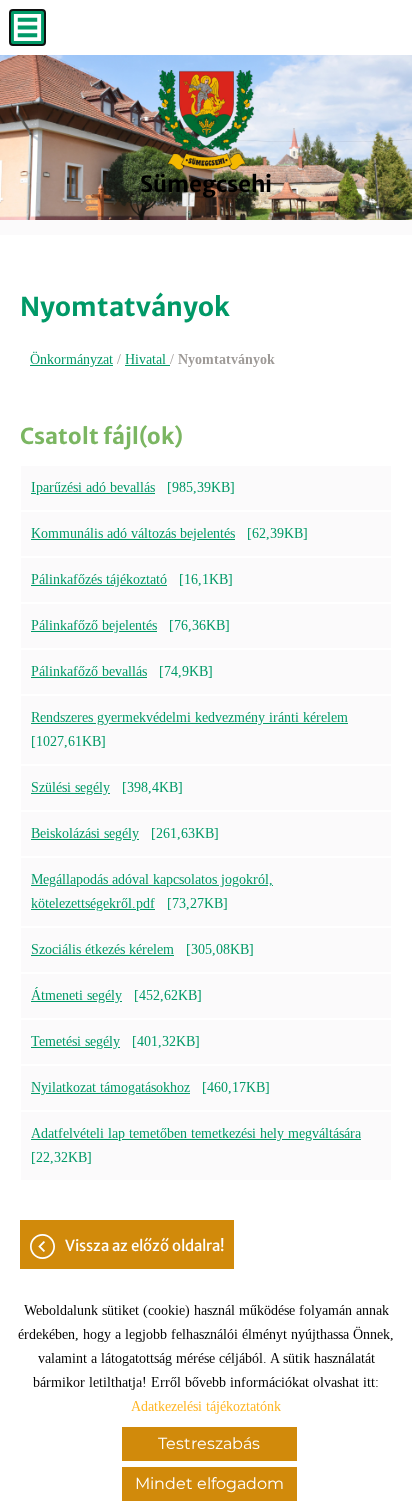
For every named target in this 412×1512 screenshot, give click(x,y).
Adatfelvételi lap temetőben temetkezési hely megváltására (196, 1133)
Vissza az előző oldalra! (144, 1245)
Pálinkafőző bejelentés (94, 625)
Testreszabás (209, 1443)
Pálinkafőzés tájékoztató (99, 579)
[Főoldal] (206, 120)
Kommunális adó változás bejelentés (133, 533)
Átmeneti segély (76, 995)
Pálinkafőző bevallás (89, 671)
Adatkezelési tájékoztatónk (206, 1406)
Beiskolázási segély (85, 833)
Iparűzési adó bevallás (93, 487)
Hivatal (147, 359)
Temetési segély (75, 1041)
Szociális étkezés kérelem (102, 949)
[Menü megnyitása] (27, 27)
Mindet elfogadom (209, 1483)
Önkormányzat (71, 359)
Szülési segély (70, 787)
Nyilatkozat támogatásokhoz (110, 1087)
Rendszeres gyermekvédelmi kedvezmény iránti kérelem (189, 717)
